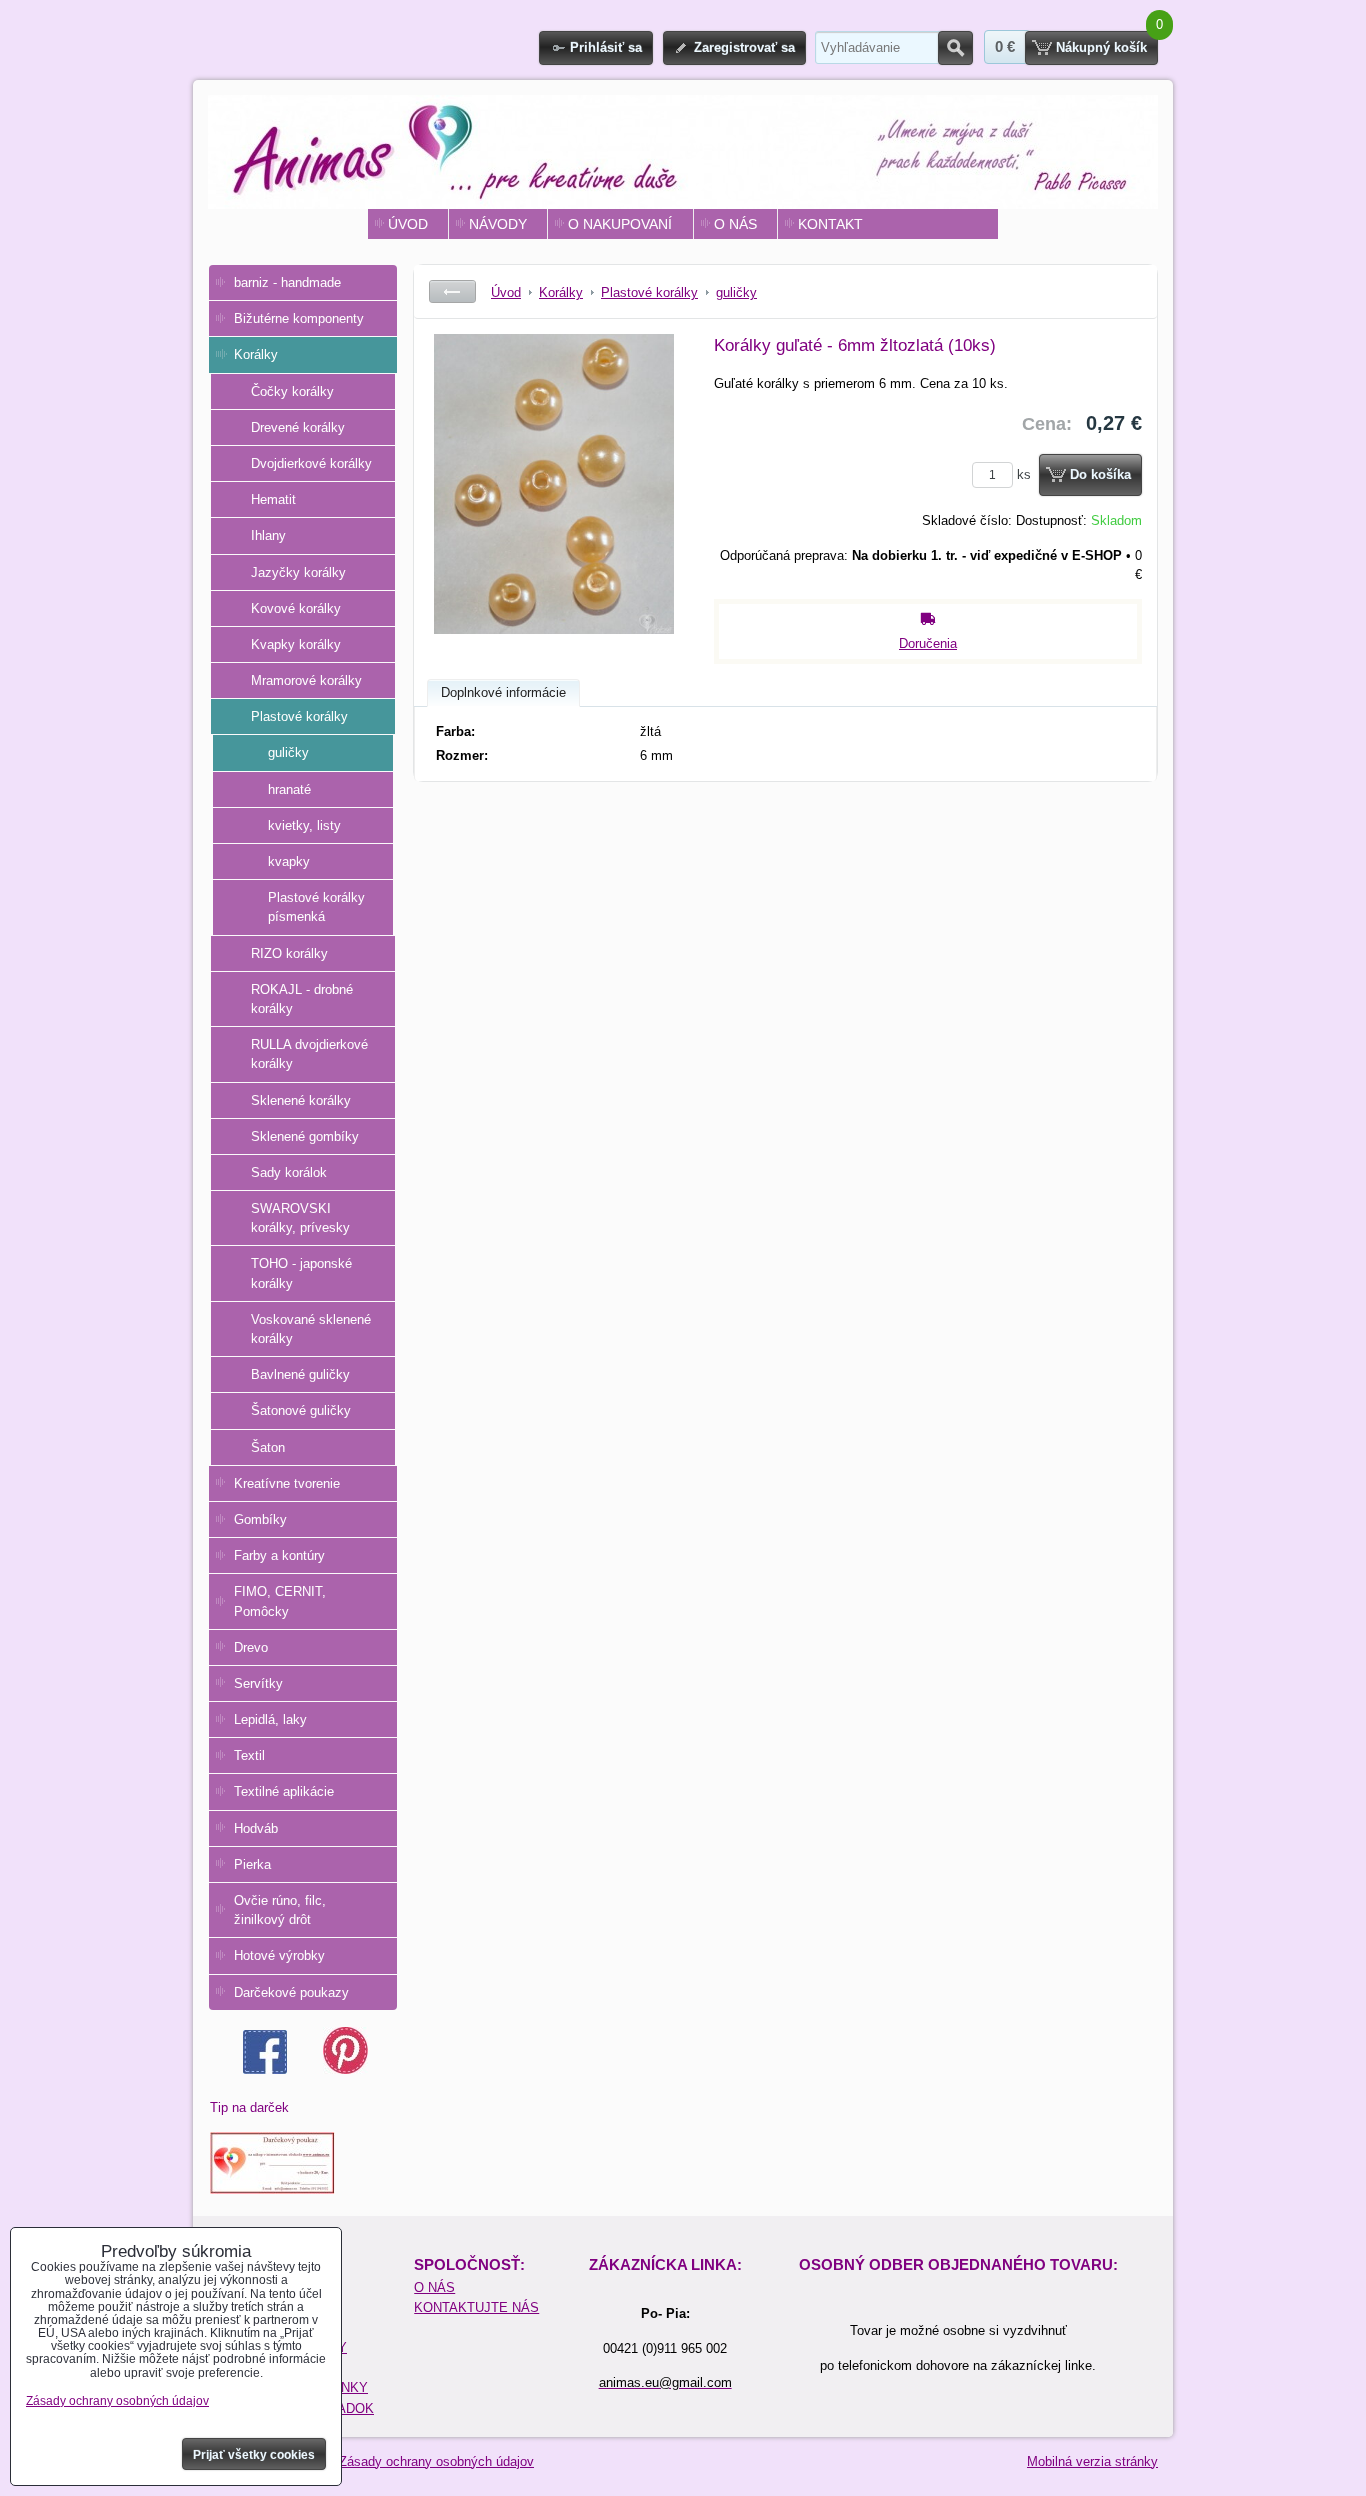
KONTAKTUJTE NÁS (476, 2307)
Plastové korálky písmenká (316, 907)
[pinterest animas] (345, 2069)
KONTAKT (830, 224)
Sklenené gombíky (305, 1136)
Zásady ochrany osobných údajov (436, 2461)
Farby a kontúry (279, 1555)
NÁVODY (498, 224)
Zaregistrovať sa (744, 47)
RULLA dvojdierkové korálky (309, 1054)
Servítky (258, 1683)
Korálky (256, 354)
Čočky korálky (292, 391)
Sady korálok (289, 1172)
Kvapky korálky (296, 644)
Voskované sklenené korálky (311, 1329)
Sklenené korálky (301, 1100)
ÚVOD (408, 224)
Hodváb (256, 1828)
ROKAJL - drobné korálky (302, 999)
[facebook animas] (265, 2069)
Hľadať (955, 48)
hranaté (289, 789)
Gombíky (260, 1519)
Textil (249, 1755)
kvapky (289, 861)
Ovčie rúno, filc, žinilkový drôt (280, 1910)
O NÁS (735, 224)
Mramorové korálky (306, 680)
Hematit (273, 499)
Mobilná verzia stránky (1092, 2461)
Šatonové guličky (301, 1410)
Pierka (252, 1864)
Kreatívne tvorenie (287, 1483)
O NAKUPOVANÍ (620, 224)
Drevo (251, 1647)
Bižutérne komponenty (299, 318)
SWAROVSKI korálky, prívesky (300, 1218)
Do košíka (1100, 474)
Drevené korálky (298, 427)
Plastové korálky (299, 716)
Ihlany (268, 535)
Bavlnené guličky (300, 1374)
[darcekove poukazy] (272, 2189)
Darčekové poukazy (291, 1992)
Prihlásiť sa (606, 47)
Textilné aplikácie (284, 1791)
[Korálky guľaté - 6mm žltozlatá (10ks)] (553, 484)
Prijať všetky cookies (254, 2455)
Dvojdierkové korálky (311, 463)
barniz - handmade (287, 282)
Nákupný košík (1101, 47)
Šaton (268, 1447)
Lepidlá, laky (270, 1719)
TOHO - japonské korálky (301, 1273)
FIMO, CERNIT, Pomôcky (280, 1601)
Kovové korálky (296, 608)
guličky (288, 752)
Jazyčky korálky (298, 572)
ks (1026, 474)
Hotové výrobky (279, 1955)
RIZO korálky (289, 953)
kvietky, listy (304, 825)
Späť (452, 291)
